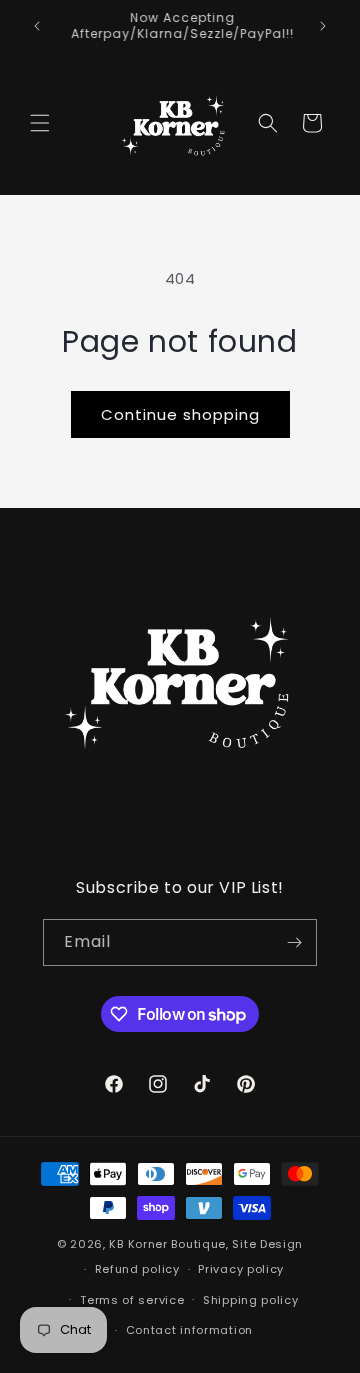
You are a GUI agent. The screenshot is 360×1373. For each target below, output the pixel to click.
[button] (40, 123)
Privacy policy (241, 1269)
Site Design (267, 1244)
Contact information (189, 1330)
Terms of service (132, 1300)
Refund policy (137, 1269)
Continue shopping (180, 414)
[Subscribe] (294, 942)
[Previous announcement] (37, 26)
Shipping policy (251, 1300)
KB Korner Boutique (167, 1244)
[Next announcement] (323, 26)
